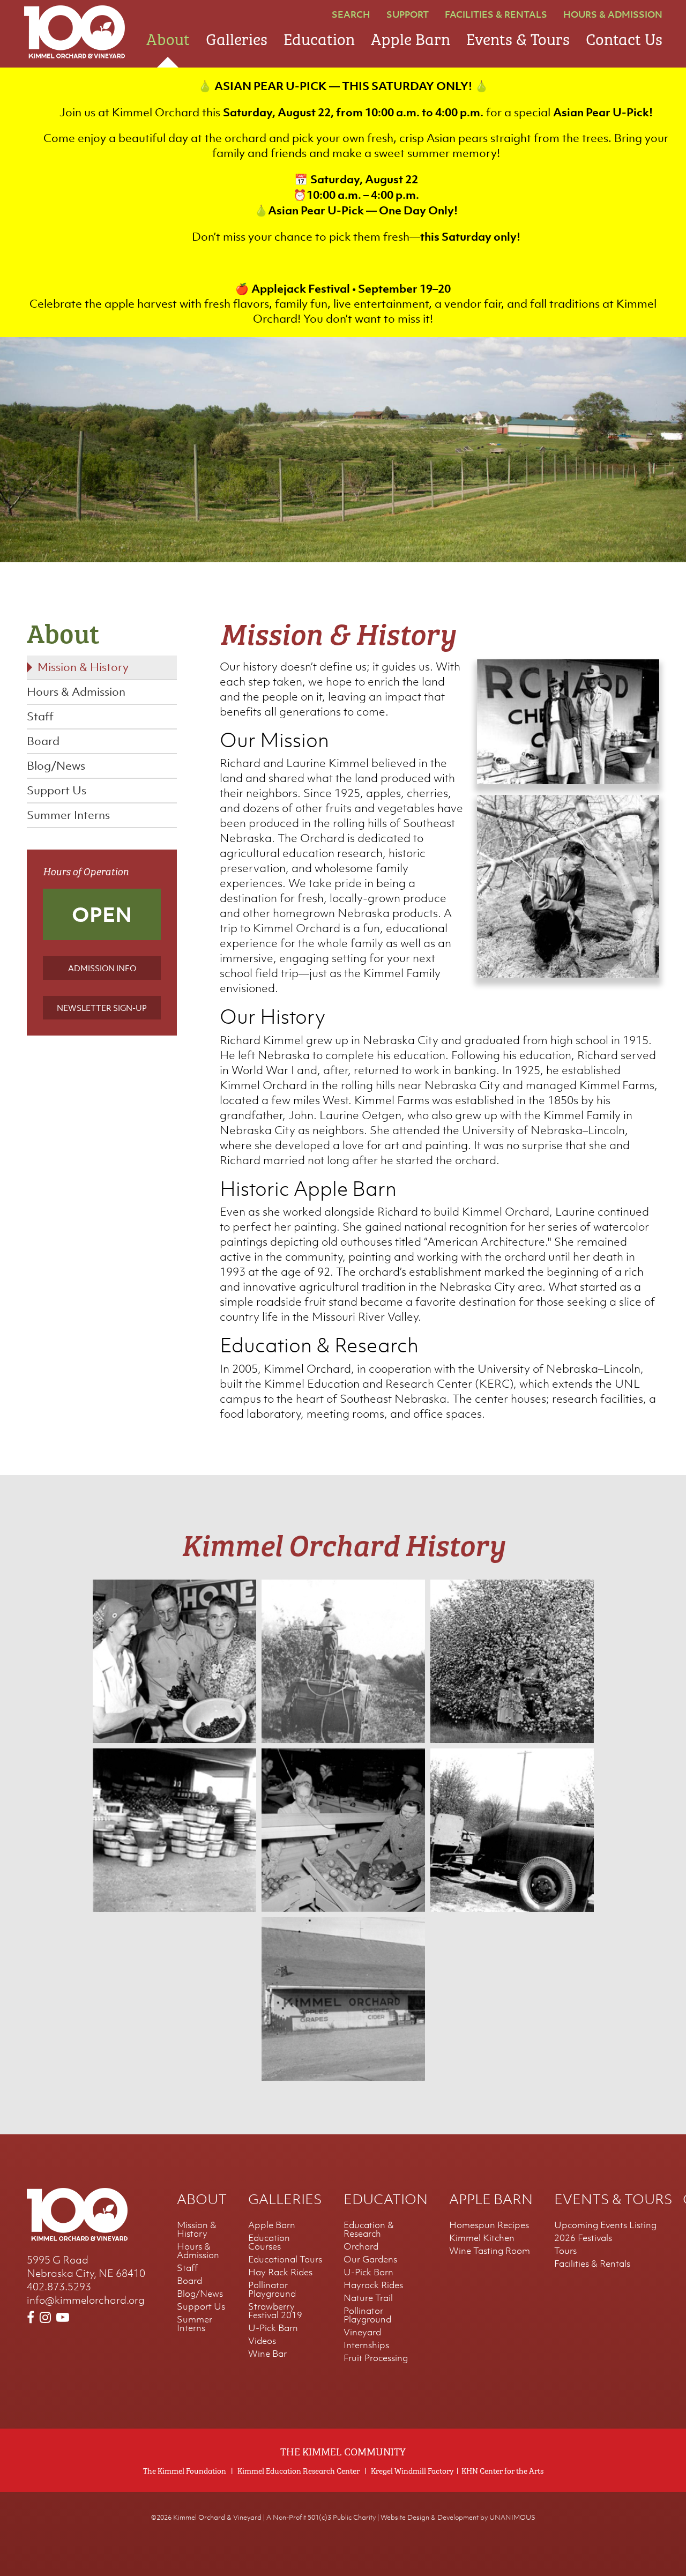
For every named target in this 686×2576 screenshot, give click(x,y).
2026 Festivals (583, 2238)
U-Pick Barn (273, 2328)
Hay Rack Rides (280, 2272)
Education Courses (269, 2242)
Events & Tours (518, 37)
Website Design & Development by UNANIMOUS (458, 2517)
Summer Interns (68, 815)
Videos (262, 2341)
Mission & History (83, 667)
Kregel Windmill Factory (412, 2470)
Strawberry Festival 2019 (275, 2311)
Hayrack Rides (373, 2285)
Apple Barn (411, 37)
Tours (565, 2251)
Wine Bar (267, 2354)
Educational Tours (285, 2259)
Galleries (237, 37)
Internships (366, 2345)
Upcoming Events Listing (605, 2225)
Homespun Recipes (489, 2225)
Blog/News (56, 766)
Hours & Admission (613, 14)
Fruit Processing (376, 2358)
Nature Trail (368, 2298)
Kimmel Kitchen (482, 2238)
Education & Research (369, 2229)
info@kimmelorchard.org (86, 2300)
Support (408, 14)
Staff (40, 716)
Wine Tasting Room (490, 2251)
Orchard (361, 2246)
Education (319, 37)
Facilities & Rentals (496, 14)
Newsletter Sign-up (102, 1008)
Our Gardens (370, 2259)
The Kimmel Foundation (185, 2470)
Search (351, 14)
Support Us (57, 790)
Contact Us (624, 37)
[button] (568, 780)
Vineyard (362, 2332)
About (168, 37)
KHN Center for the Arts (502, 2470)
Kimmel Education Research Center (299, 2470)
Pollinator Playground (272, 2289)
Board (43, 741)
